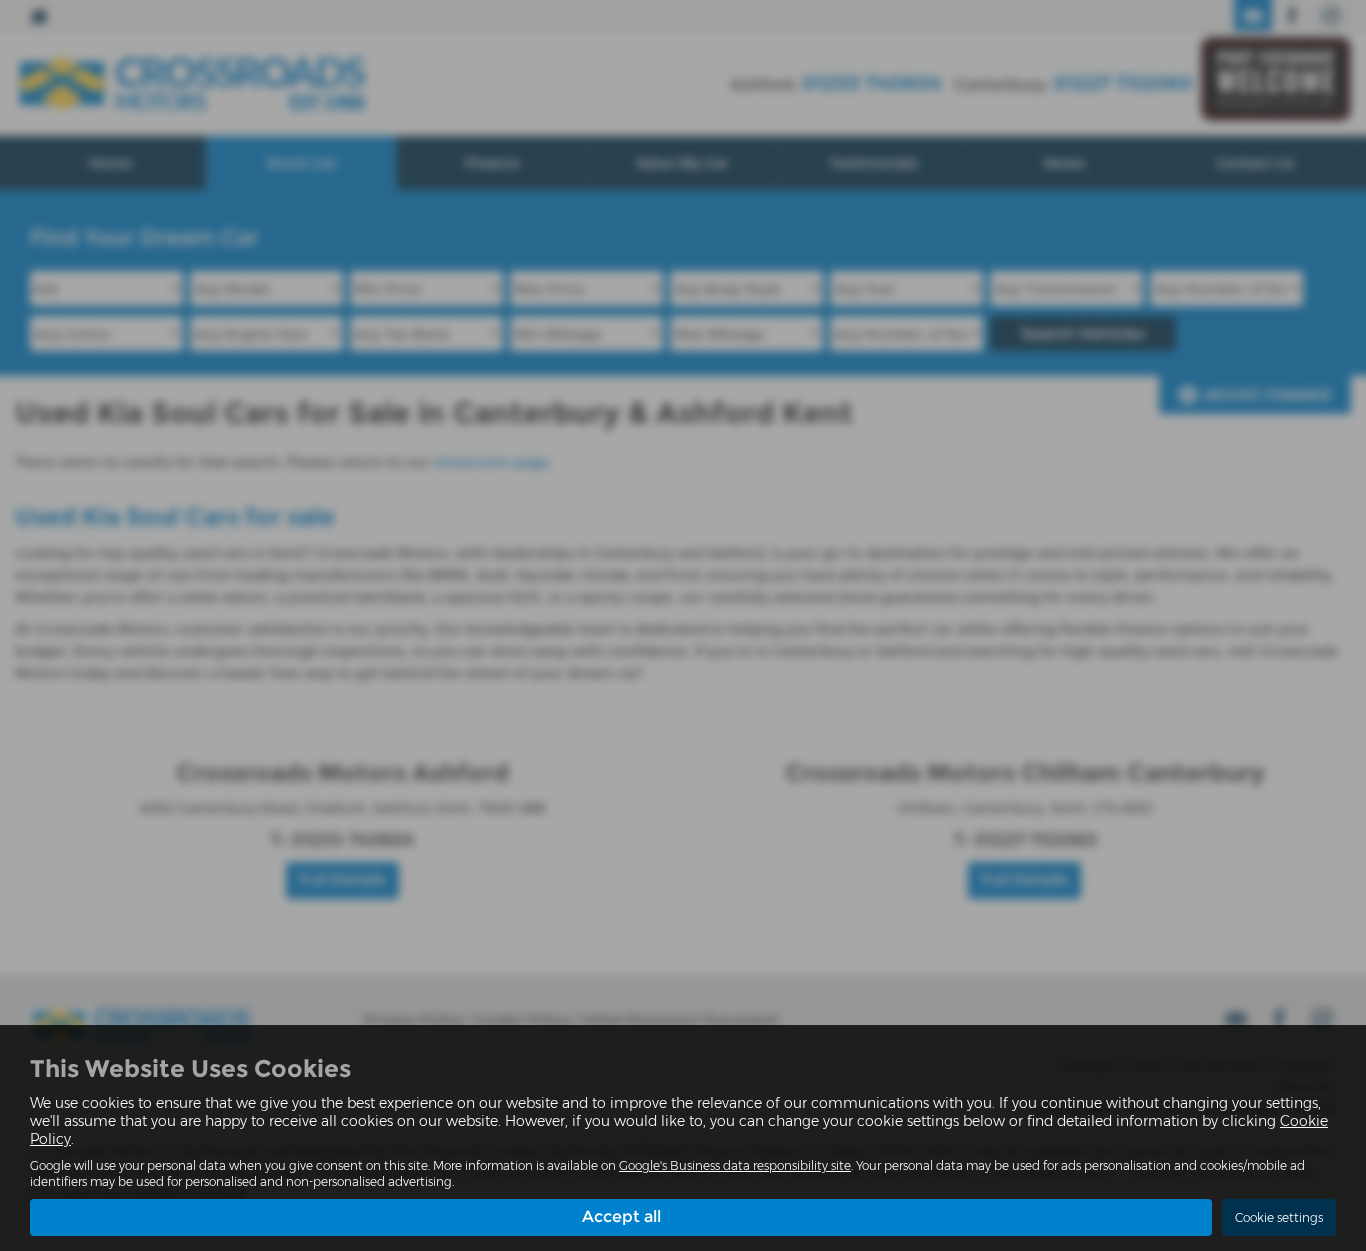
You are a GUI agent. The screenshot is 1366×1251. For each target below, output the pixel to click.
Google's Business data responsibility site (735, 1165)
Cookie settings (1279, 1217)
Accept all (621, 1216)
